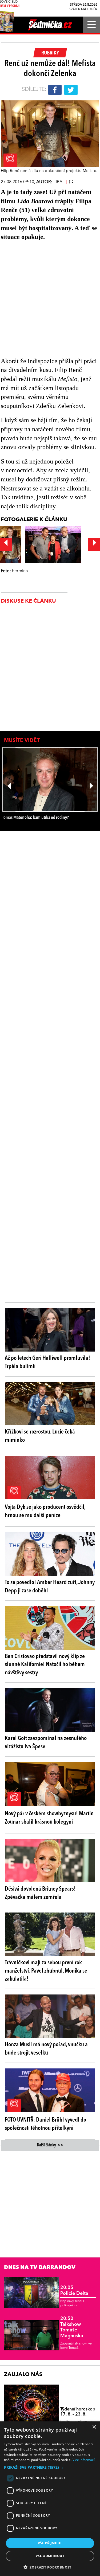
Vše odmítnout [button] (50, 2556)
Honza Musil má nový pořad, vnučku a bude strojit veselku (46, 2049)
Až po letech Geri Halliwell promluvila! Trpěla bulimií (47, 1362)
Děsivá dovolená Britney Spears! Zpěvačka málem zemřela (40, 1893)
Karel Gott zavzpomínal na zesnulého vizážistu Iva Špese (46, 1743)
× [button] (94, 2427)
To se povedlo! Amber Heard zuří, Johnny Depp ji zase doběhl (50, 1587)
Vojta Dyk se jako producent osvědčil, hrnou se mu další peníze (45, 1511)
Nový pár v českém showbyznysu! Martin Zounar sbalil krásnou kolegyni (49, 1818)
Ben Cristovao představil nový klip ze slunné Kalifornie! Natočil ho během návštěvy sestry (45, 1665)
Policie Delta (74, 2291)
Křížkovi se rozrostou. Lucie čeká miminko (40, 1436)
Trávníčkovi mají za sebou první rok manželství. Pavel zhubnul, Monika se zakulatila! (46, 1971)
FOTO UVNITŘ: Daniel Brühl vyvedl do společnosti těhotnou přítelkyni (45, 2124)
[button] (50, 2467)
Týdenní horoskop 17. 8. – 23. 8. (78, 2412)
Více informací (84, 2460)
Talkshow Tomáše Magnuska (72, 2327)
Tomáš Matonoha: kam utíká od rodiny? (35, 818)
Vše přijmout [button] (50, 2543)
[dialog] (50, 2499)
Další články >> (50, 2145)
